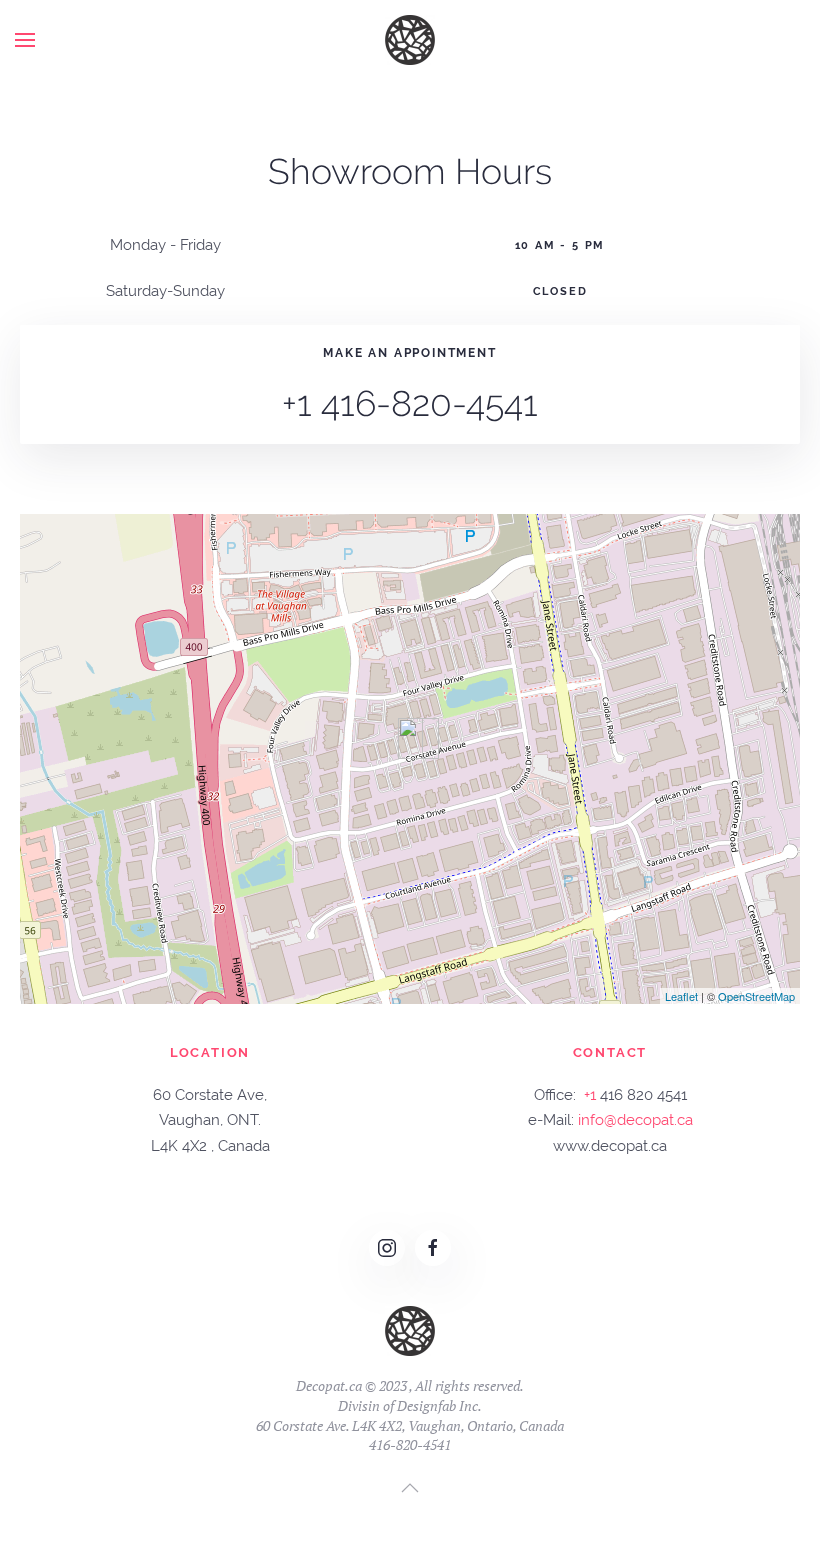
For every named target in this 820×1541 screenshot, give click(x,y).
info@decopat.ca (635, 1120)
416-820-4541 (410, 1444)
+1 (590, 1095)
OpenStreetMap (756, 996)
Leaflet (681, 996)
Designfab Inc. (439, 1405)
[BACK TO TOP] (410, 1488)
